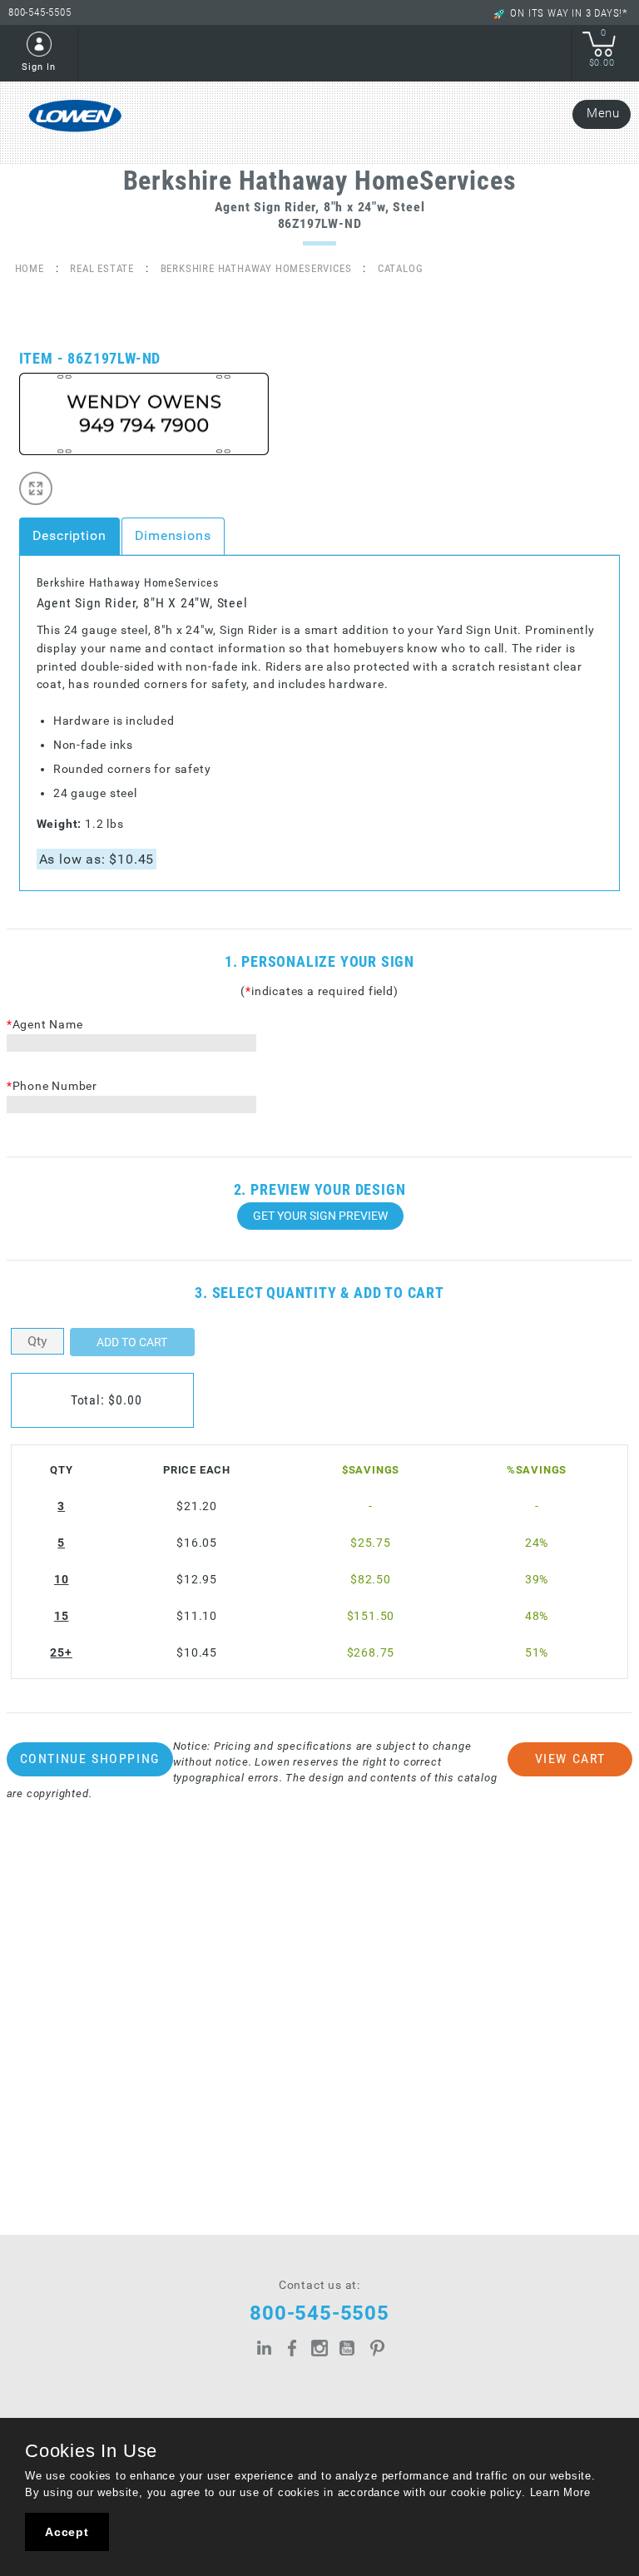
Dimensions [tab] (173, 535)
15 (62, 1616)
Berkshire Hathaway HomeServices (256, 268)
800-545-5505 (40, 12)
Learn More (560, 2492)
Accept (67, 2532)
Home (30, 268)
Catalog (401, 268)
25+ (61, 1653)
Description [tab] (69, 535)
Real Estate (102, 268)
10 (62, 1580)
